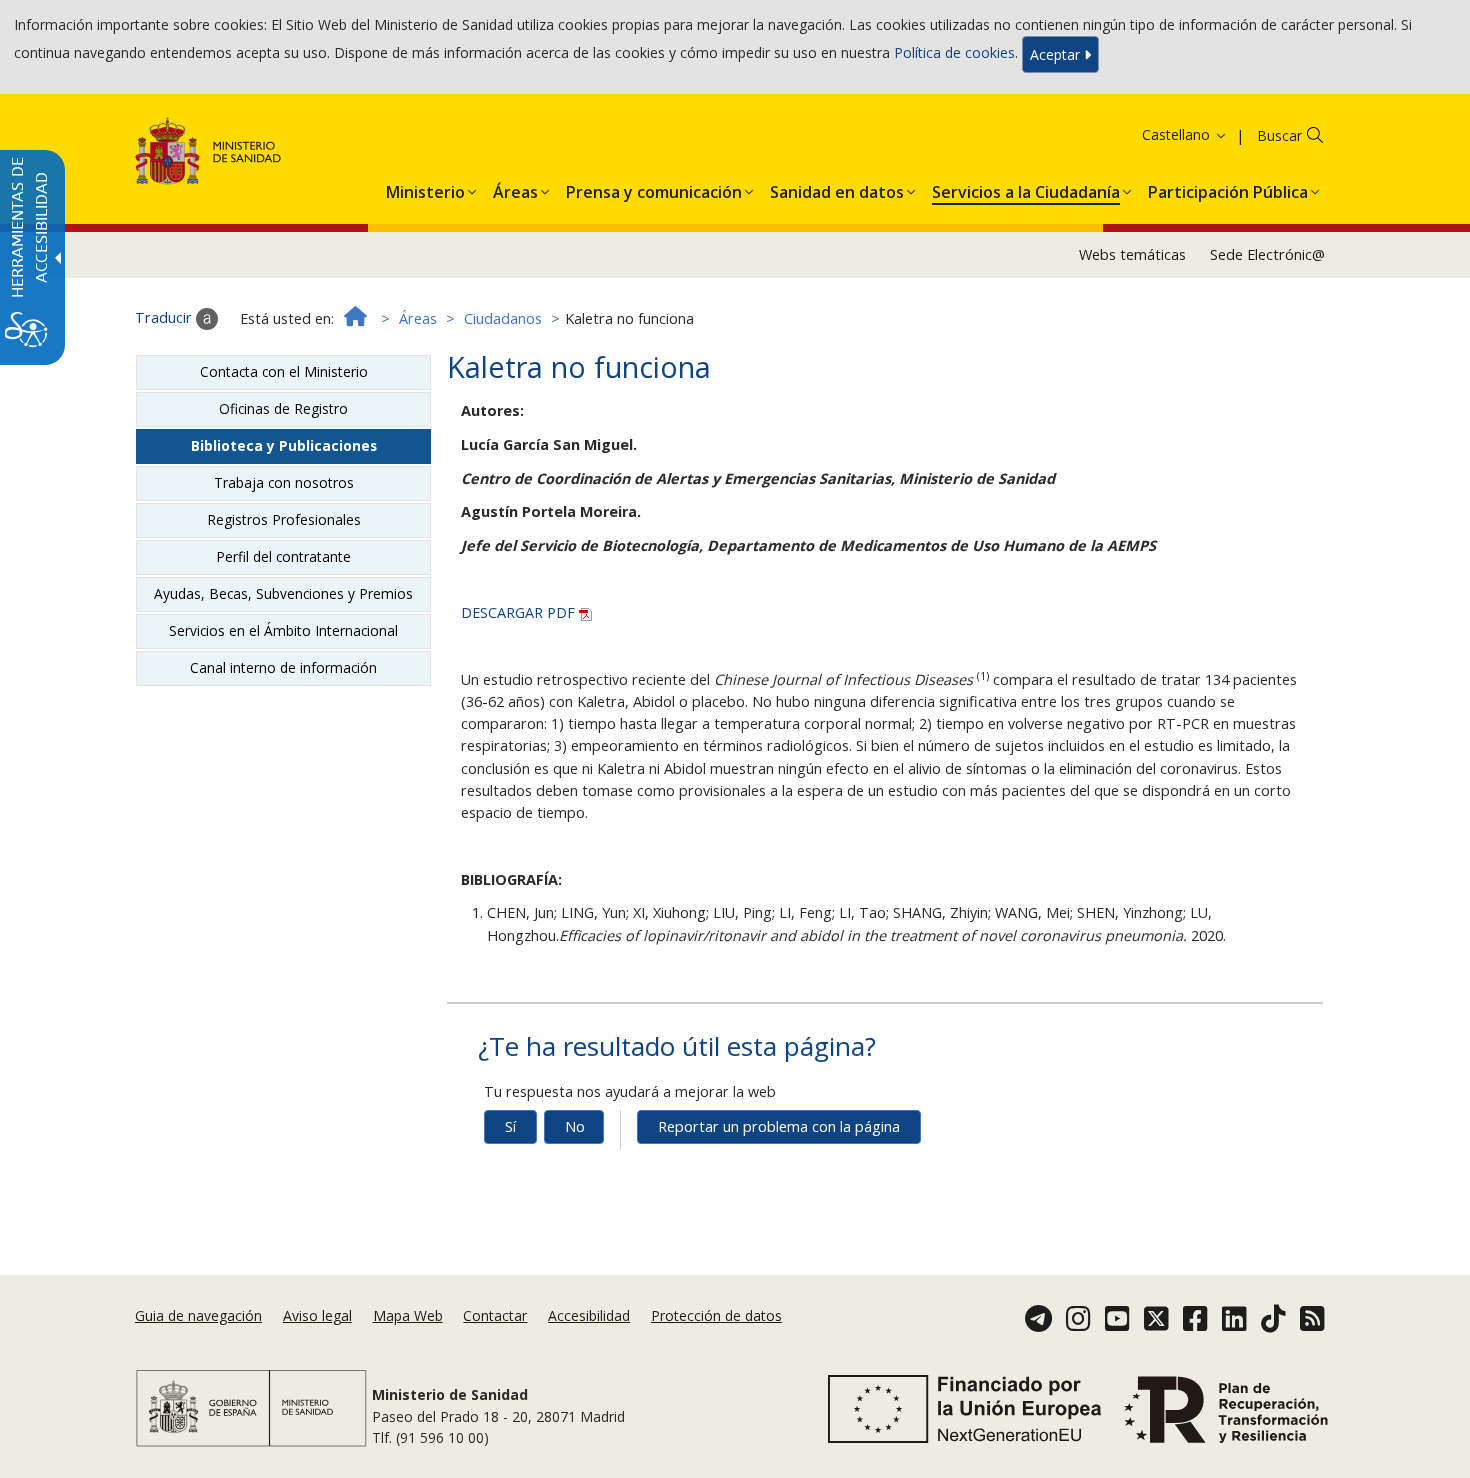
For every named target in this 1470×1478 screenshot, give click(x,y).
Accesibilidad (589, 1315)
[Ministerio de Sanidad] (208, 154)
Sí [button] (510, 1126)
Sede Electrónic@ (1267, 254)
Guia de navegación (198, 1315)
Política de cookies (954, 52)
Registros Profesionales (284, 519)
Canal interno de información (283, 667)
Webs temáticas (1132, 254)
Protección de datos (716, 1315)
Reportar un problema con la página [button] (779, 1126)
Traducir (165, 317)
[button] (1159, 134)
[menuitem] (425, 188)
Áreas (418, 318)
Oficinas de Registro (283, 408)
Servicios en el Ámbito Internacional (283, 630)
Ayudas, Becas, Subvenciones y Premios (283, 593)
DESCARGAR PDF (520, 612)
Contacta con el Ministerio (284, 371)
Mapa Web (408, 1315)
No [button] (575, 1126)
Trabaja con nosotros (284, 482)
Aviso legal (317, 1315)
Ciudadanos (503, 318)
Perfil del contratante (283, 556)
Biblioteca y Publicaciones (284, 445)
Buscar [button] (1279, 135)
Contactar (495, 1315)
